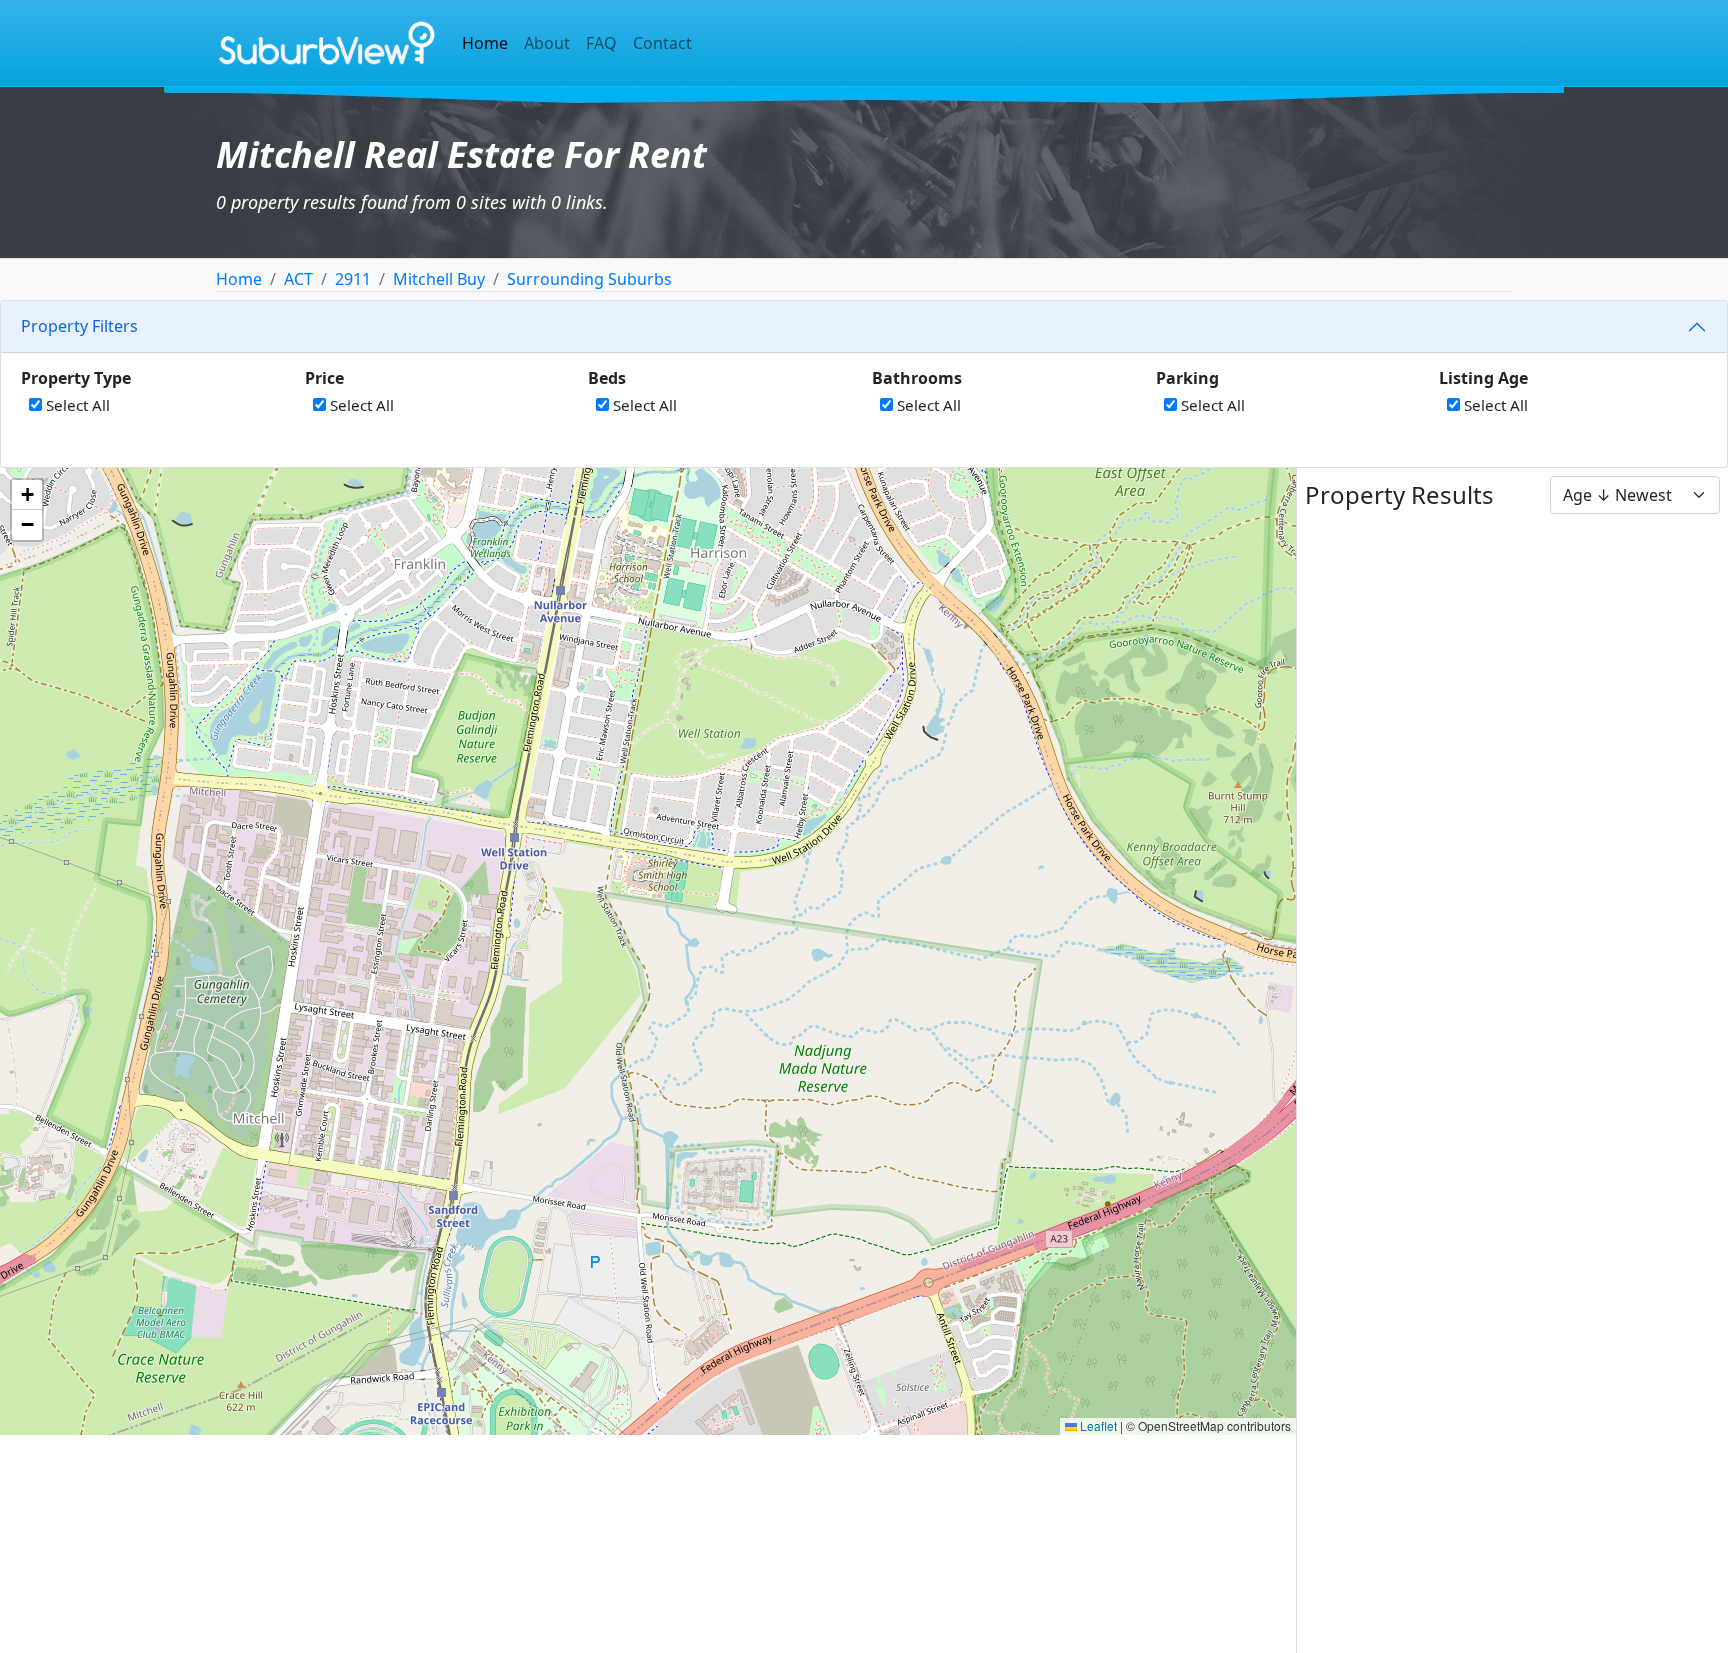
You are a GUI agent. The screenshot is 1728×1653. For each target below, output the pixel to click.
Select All (76, 405)
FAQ (601, 43)
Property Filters (79, 326)
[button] (27, 495)
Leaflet (1097, 1425)
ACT (298, 279)
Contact (662, 43)
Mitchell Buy (439, 279)
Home (485, 43)
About (547, 43)
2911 (353, 279)
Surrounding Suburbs (589, 279)
